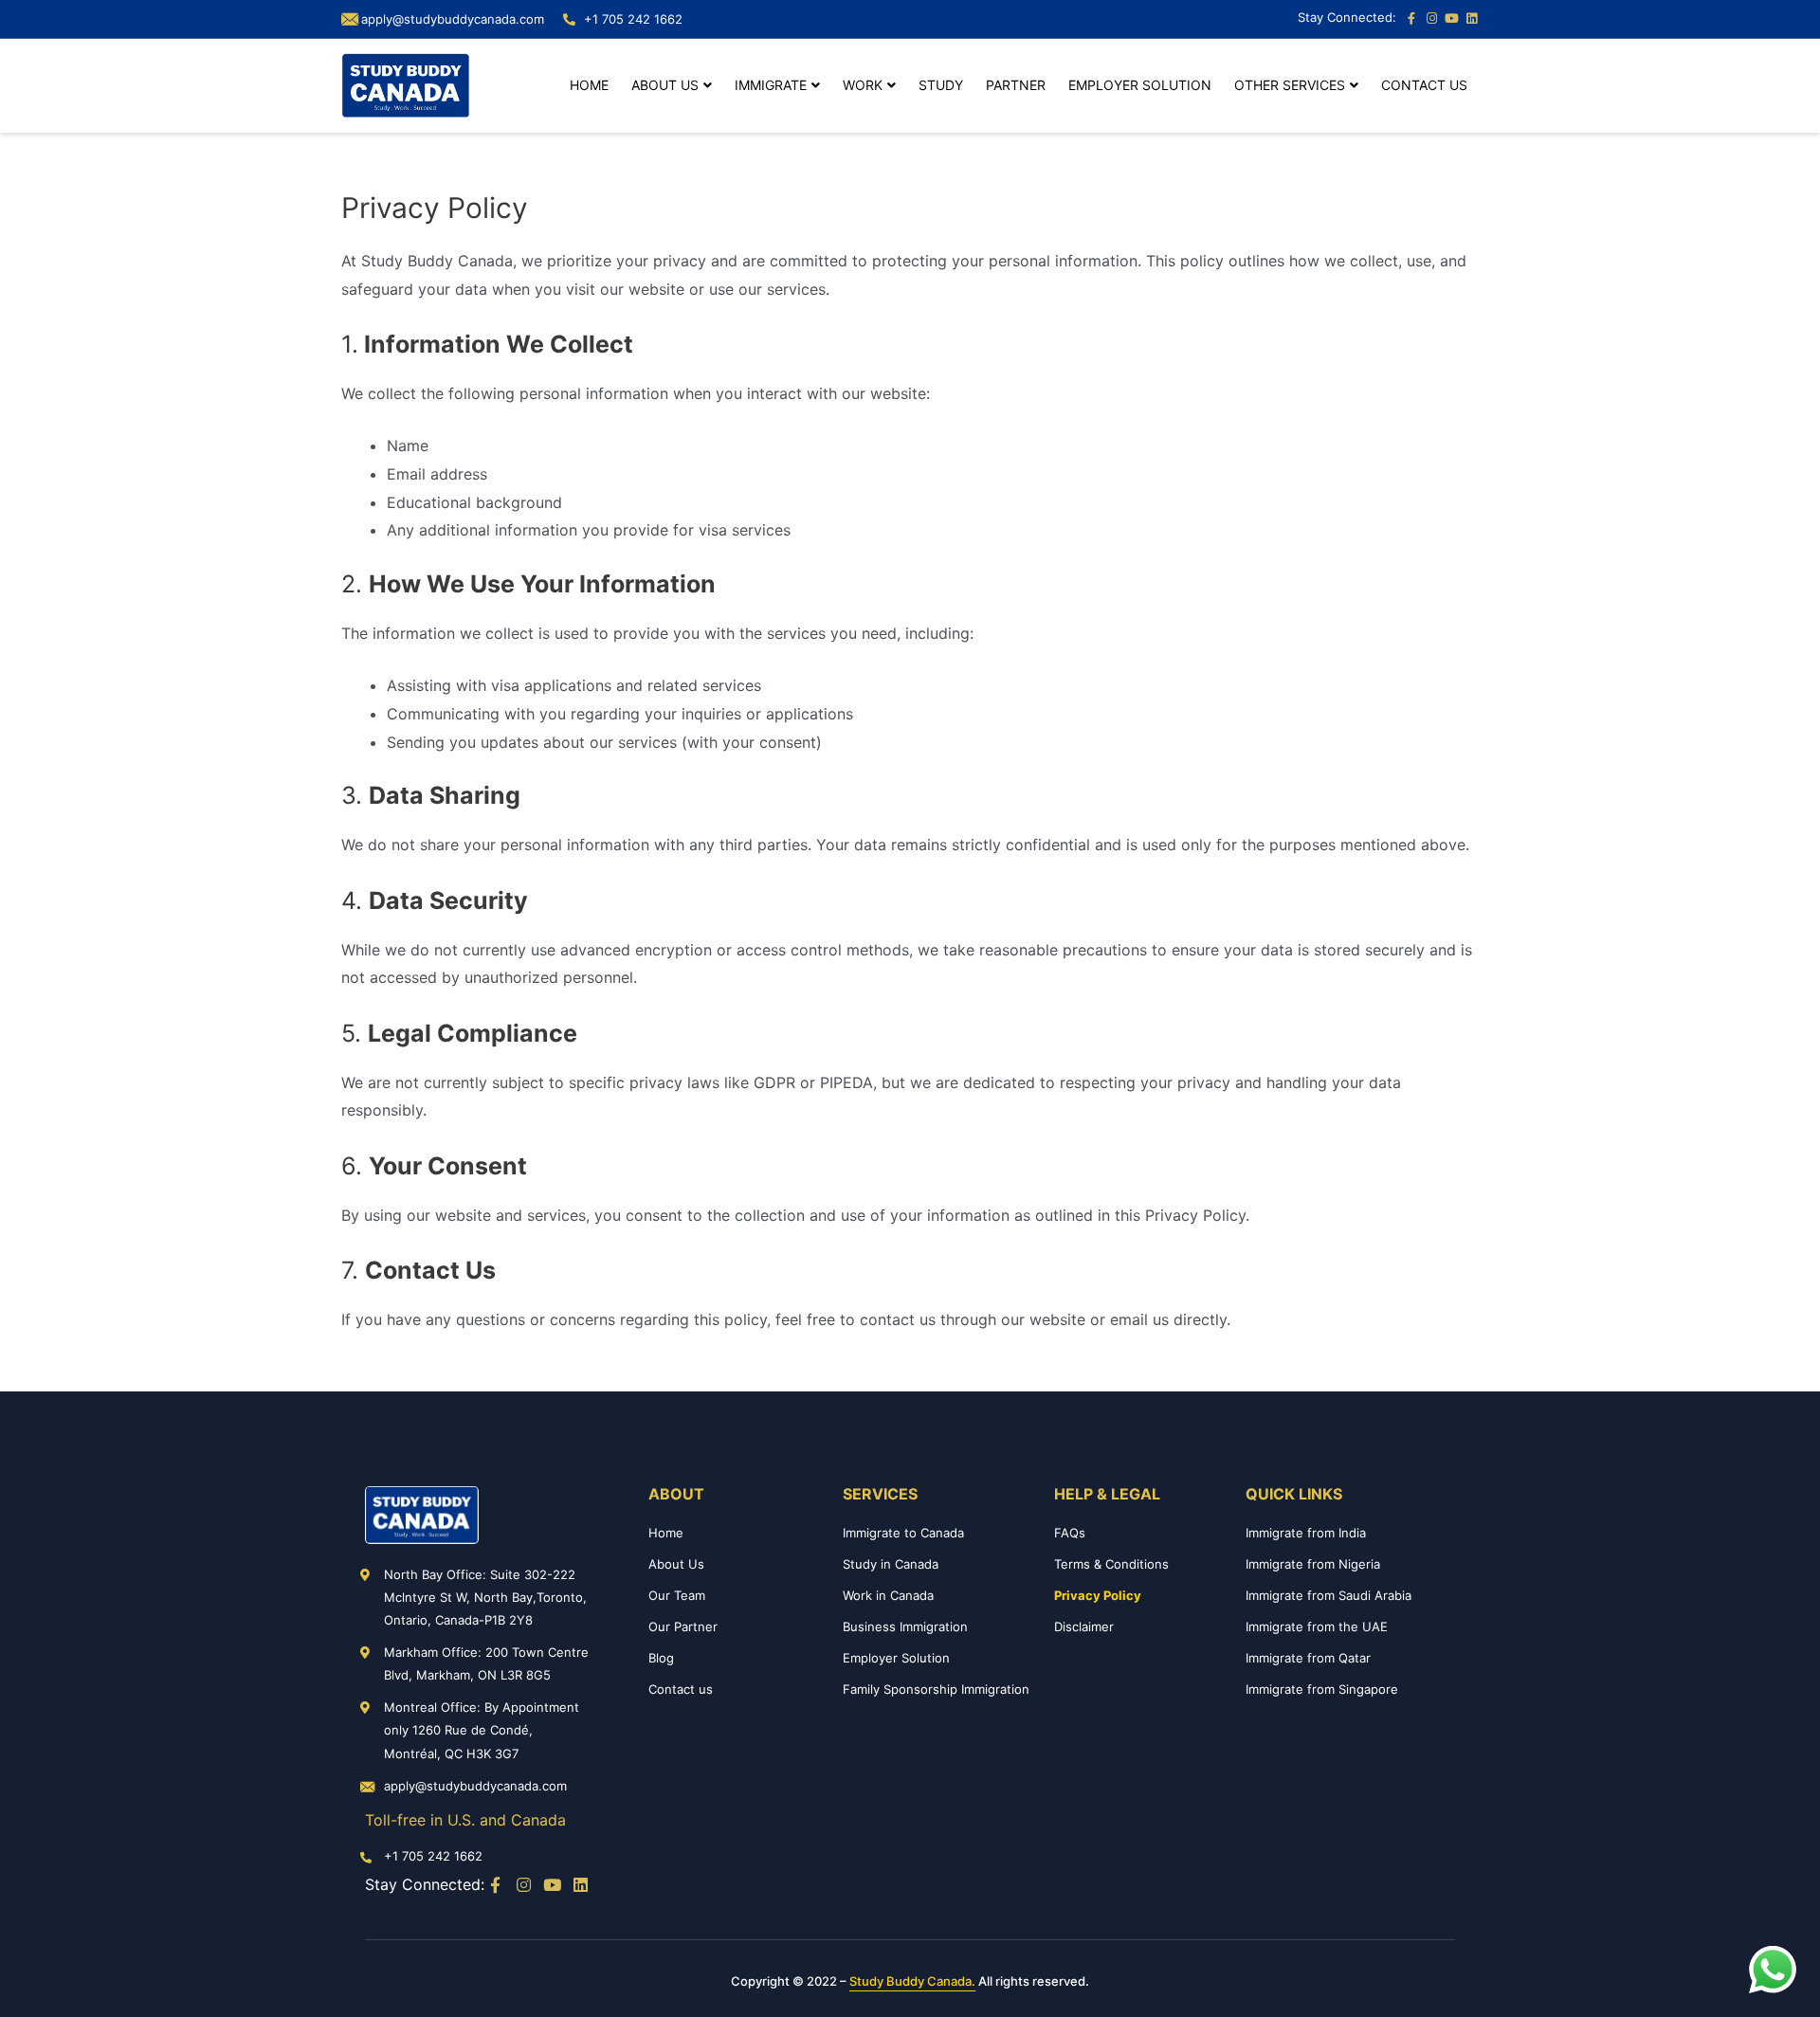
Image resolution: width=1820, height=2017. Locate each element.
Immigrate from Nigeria (1313, 1564)
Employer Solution (1140, 85)
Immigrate (771, 85)
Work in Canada (888, 1595)
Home (589, 85)
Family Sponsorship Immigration (936, 1689)
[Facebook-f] (1411, 19)
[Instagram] (1431, 19)
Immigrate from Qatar (1308, 1658)
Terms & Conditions (1111, 1564)
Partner (1016, 85)
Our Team (677, 1595)
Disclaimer (1084, 1626)
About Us (665, 85)
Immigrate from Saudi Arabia (1329, 1595)
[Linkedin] (1471, 19)
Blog (661, 1658)
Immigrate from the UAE (1317, 1626)
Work (863, 85)
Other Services (1290, 85)
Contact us (1424, 85)
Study (941, 85)
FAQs (1070, 1533)
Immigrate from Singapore (1322, 1689)
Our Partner (683, 1626)
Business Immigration (905, 1626)
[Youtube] (1451, 19)
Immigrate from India (1306, 1533)
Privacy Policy (1098, 1595)
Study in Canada (891, 1564)
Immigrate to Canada (903, 1533)
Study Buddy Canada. (912, 1981)
